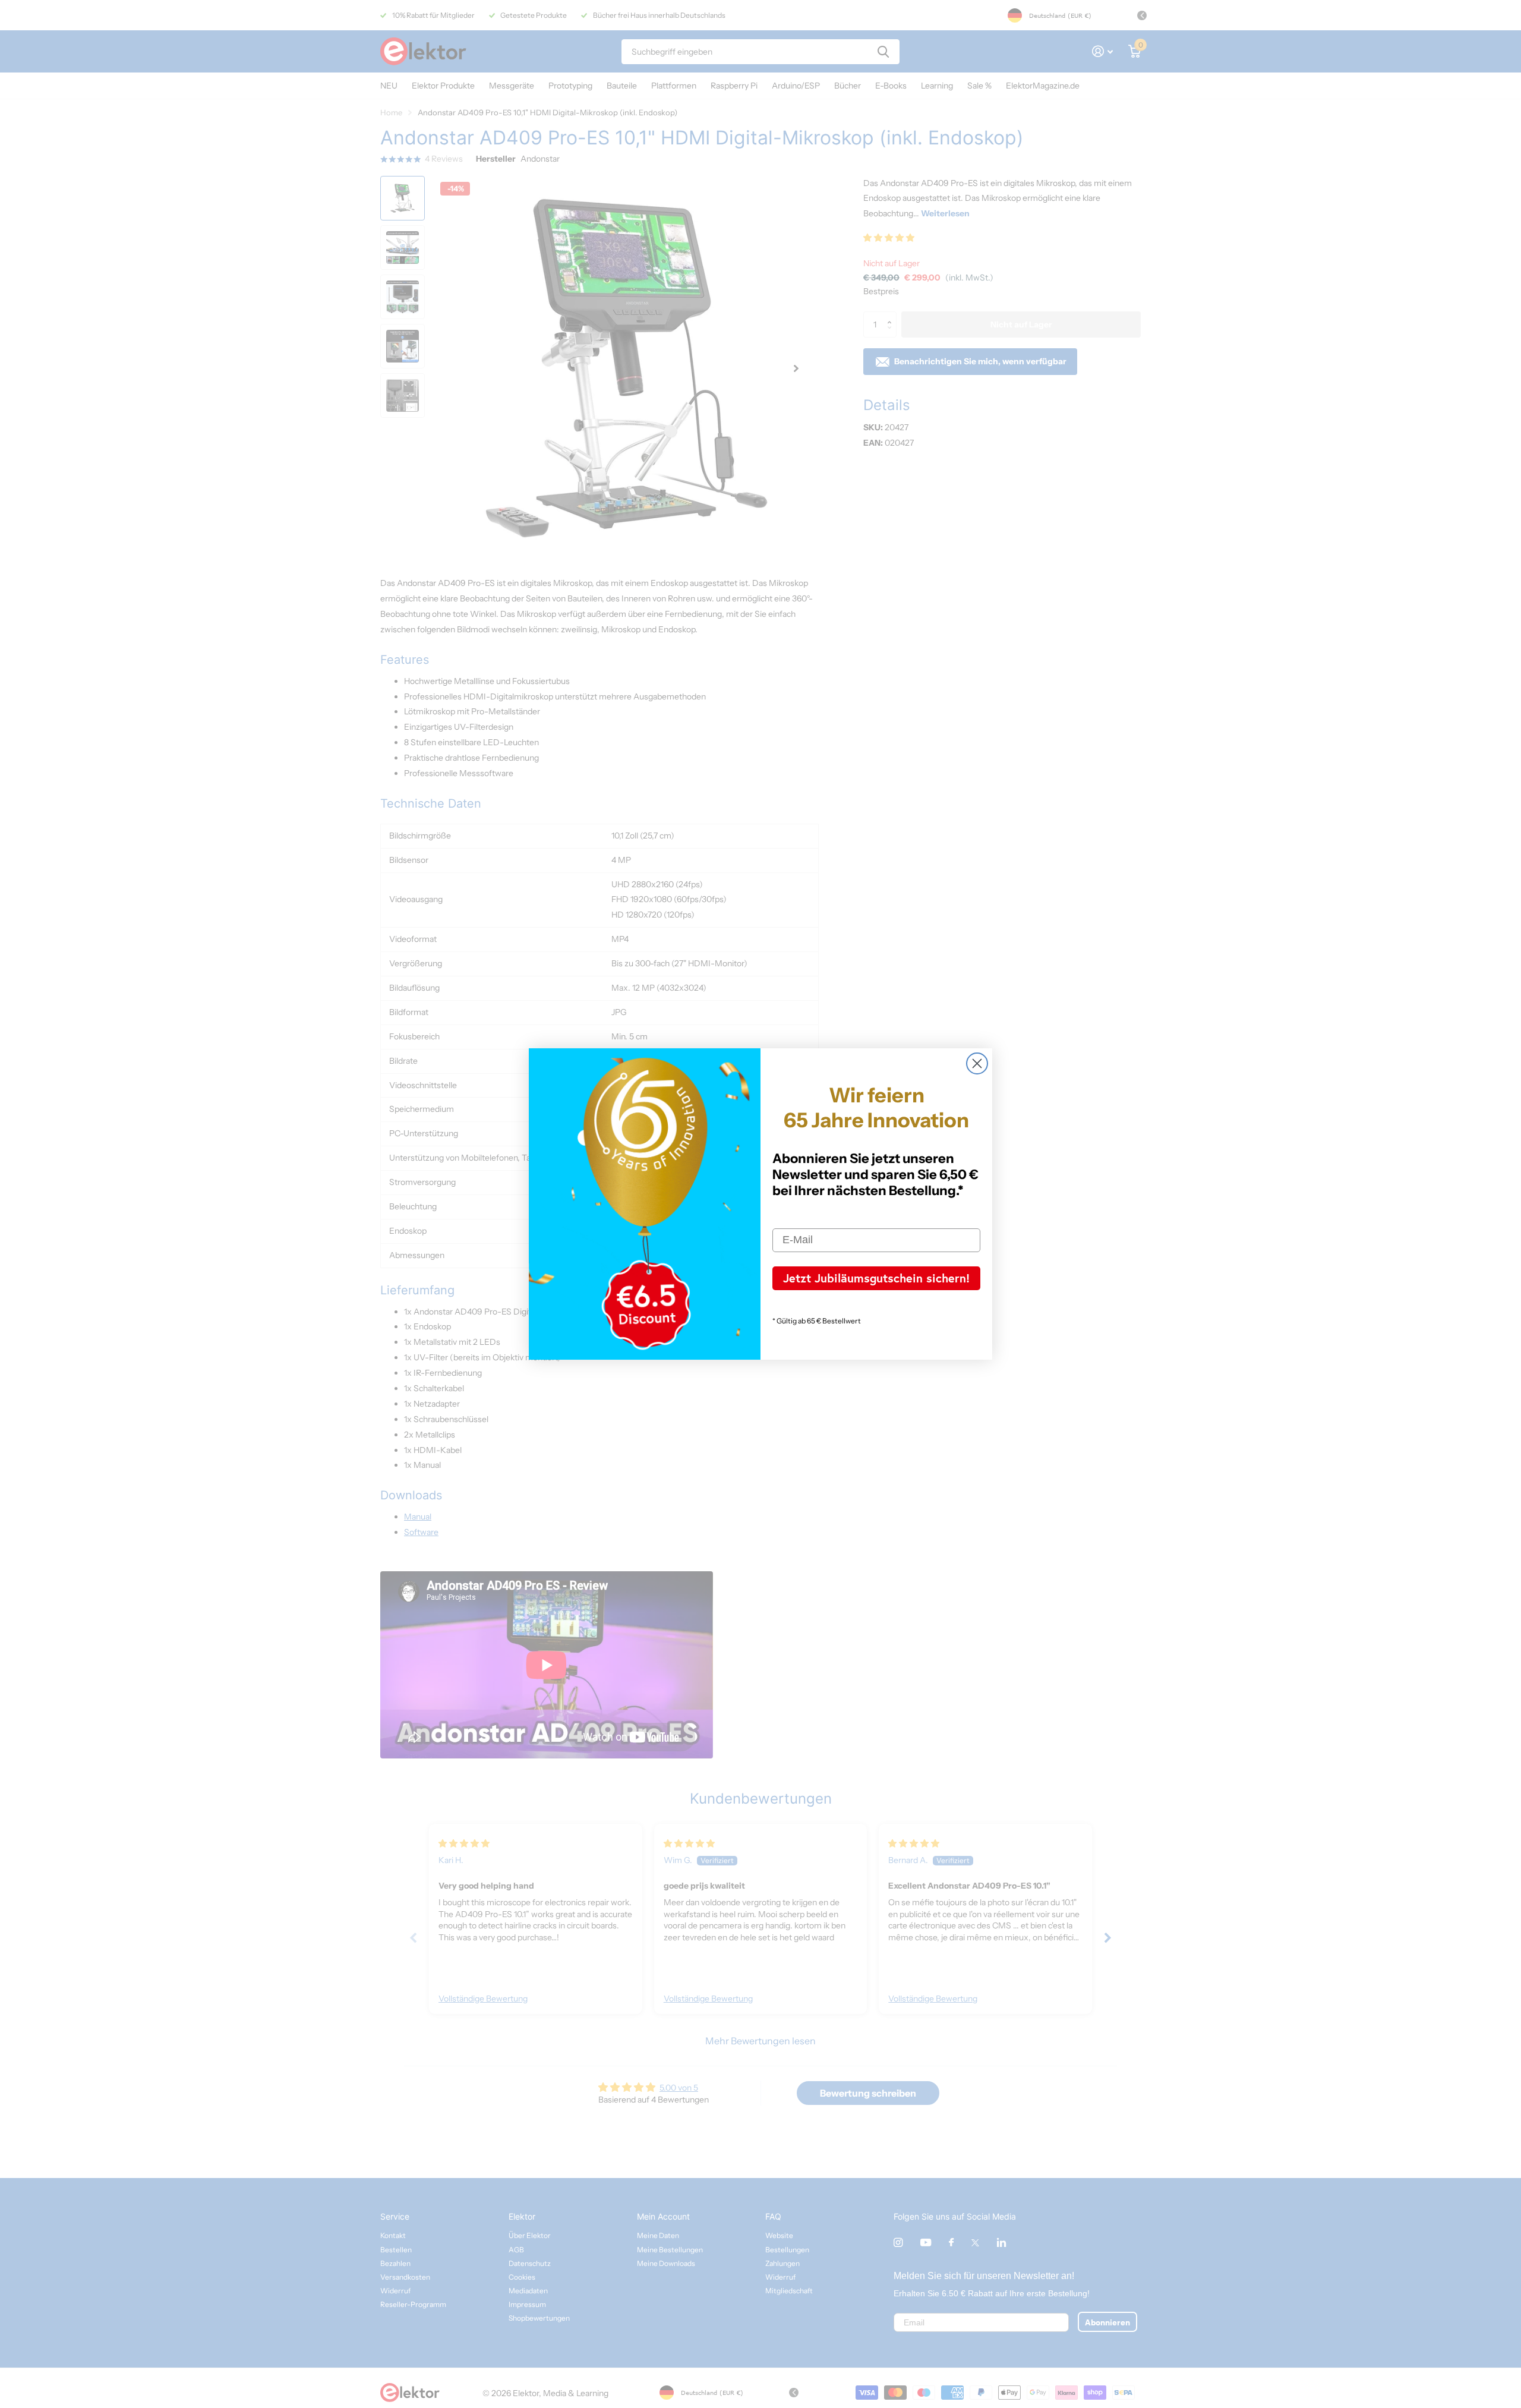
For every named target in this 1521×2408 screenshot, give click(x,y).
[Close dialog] (977, 1063)
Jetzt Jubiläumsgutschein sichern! (876, 1278)
